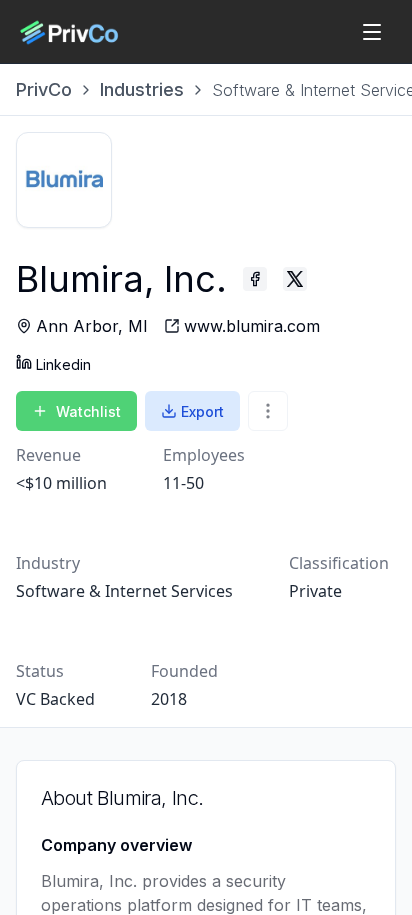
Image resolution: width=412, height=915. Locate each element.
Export (202, 411)
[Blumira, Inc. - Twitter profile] (295, 279)
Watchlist (88, 411)
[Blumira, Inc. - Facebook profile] (255, 279)
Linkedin (63, 364)
